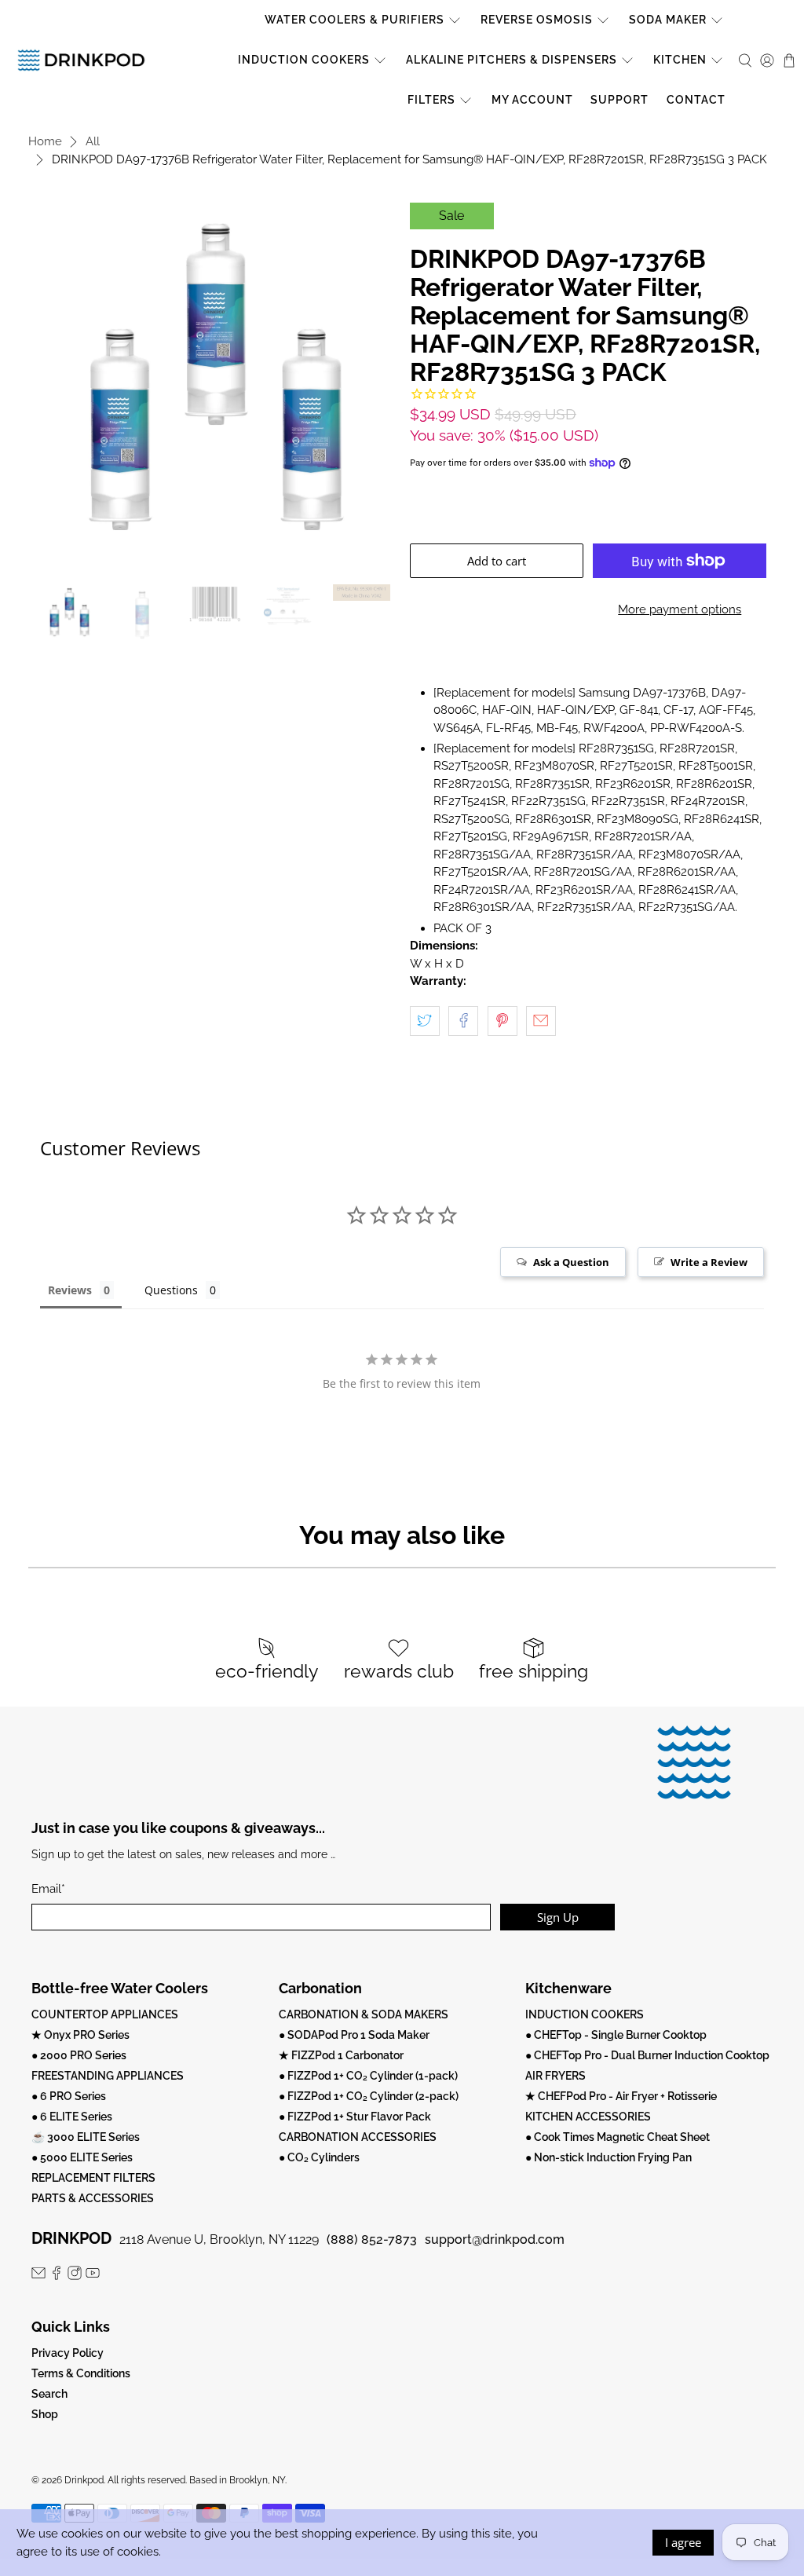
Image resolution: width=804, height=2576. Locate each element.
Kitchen (680, 60)
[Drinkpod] (81, 60)
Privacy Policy (68, 2353)
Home (45, 142)
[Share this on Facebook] (463, 1021)
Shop (45, 2414)
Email (48, 1889)
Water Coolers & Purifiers (354, 20)
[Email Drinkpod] (38, 2276)
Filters (431, 100)
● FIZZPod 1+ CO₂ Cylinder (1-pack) (368, 2076)
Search (49, 2394)
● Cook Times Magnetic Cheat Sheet (618, 2137)
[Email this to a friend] (541, 1021)
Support (619, 100)
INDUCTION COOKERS (585, 2014)
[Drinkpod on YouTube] (93, 2276)
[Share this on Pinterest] (502, 1021)
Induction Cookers (304, 60)
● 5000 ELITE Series (82, 2157)
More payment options (680, 609)
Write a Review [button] (709, 1262)
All (93, 142)
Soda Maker (668, 20)
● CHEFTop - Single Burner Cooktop (616, 2035)
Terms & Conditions (81, 2373)
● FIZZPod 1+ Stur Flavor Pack (355, 2117)
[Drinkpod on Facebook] (57, 2276)
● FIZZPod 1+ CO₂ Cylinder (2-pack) (369, 2096)
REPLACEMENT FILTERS (93, 2178)
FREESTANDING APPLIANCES (108, 2076)
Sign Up (558, 1917)
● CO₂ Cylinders (319, 2157)
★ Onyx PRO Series (80, 2035)
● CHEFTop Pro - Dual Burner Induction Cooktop (647, 2055)
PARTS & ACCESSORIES (93, 2198)
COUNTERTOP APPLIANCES (105, 2014)
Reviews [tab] (70, 1290)
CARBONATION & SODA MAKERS (364, 2014)
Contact (696, 100)
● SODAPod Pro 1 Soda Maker (354, 2035)
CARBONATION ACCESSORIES (358, 2137)
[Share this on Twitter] (425, 1021)
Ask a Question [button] (571, 1262)
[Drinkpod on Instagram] (75, 2276)
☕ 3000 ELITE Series (86, 2137)
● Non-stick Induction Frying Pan (608, 2157)
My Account (532, 100)
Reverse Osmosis (537, 20)
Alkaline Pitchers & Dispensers (512, 60)
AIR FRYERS (555, 2076)
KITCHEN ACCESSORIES (588, 2117)
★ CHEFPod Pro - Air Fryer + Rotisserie (621, 2096)
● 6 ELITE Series (72, 2117)
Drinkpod (84, 2480)
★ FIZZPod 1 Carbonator (341, 2055)
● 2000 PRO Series (79, 2055)
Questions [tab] (171, 1290)
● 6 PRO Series (69, 2096)
